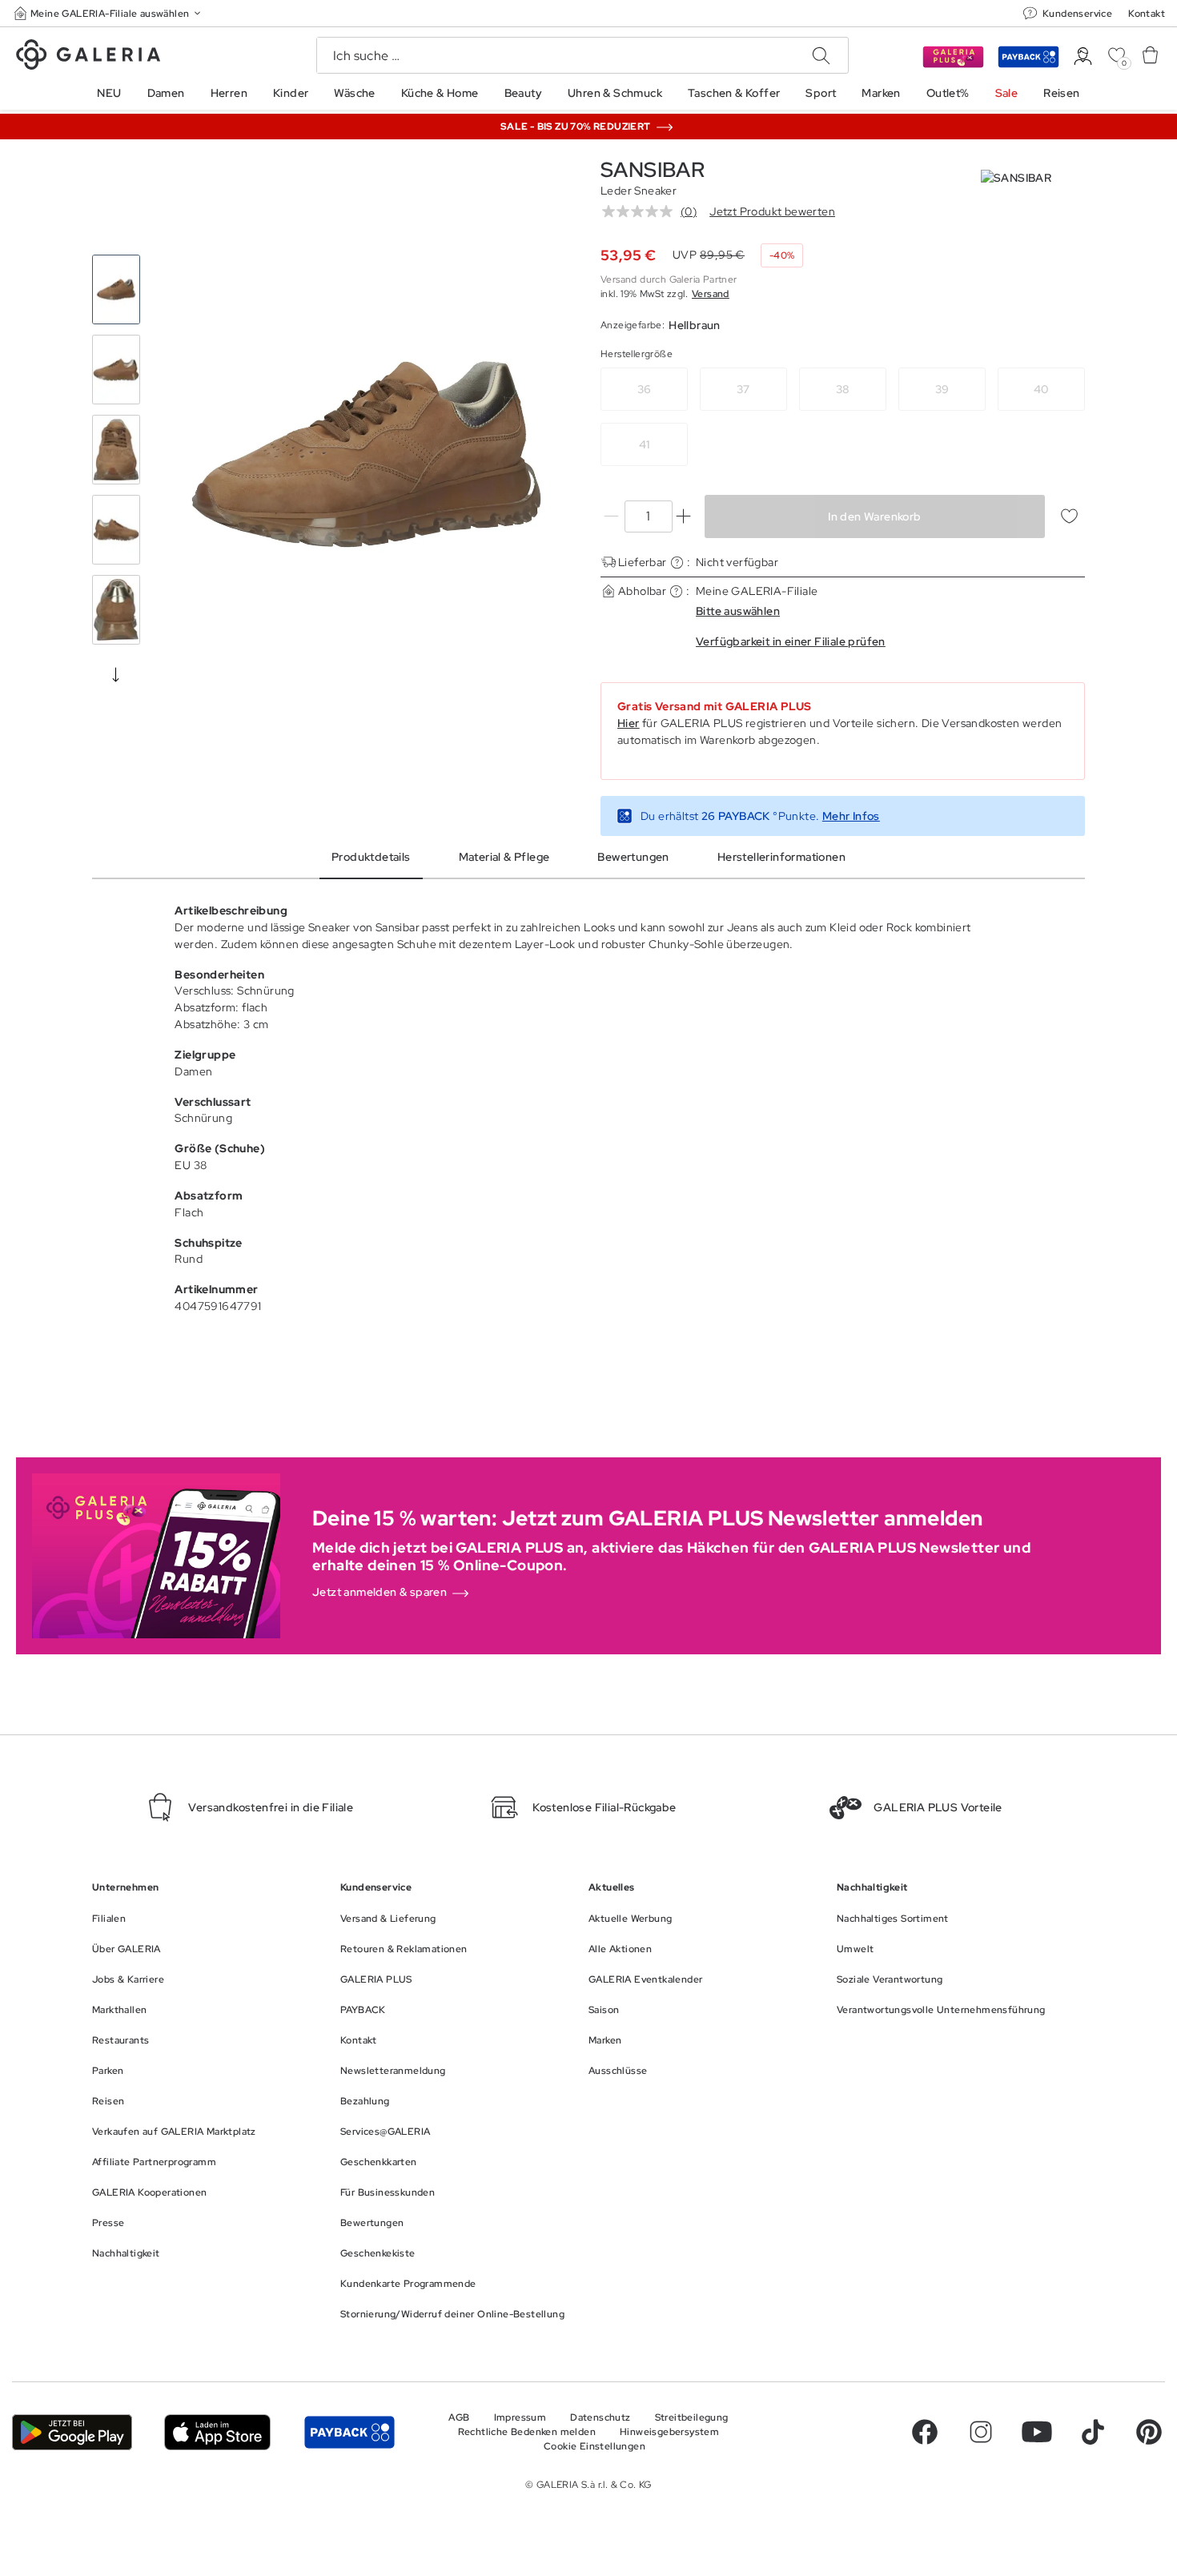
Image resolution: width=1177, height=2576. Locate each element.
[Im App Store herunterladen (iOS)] (217, 2432)
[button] (109, 13)
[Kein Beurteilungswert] (641, 211)
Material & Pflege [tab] (504, 857)
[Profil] (1083, 56)
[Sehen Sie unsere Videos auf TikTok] (1093, 2432)
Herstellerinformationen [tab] (781, 857)
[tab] (366, 454)
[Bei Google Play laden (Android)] (72, 2432)
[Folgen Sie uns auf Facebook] (925, 2432)
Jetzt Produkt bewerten (772, 211)
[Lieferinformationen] (677, 563)
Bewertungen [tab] (633, 857)
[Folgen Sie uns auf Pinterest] (1149, 2432)
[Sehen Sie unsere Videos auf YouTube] (1037, 2432)
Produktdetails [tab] (371, 857)
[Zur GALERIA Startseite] (88, 57)
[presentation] (116, 674)
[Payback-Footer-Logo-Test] (349, 2432)
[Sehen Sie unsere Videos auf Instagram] (981, 2432)
